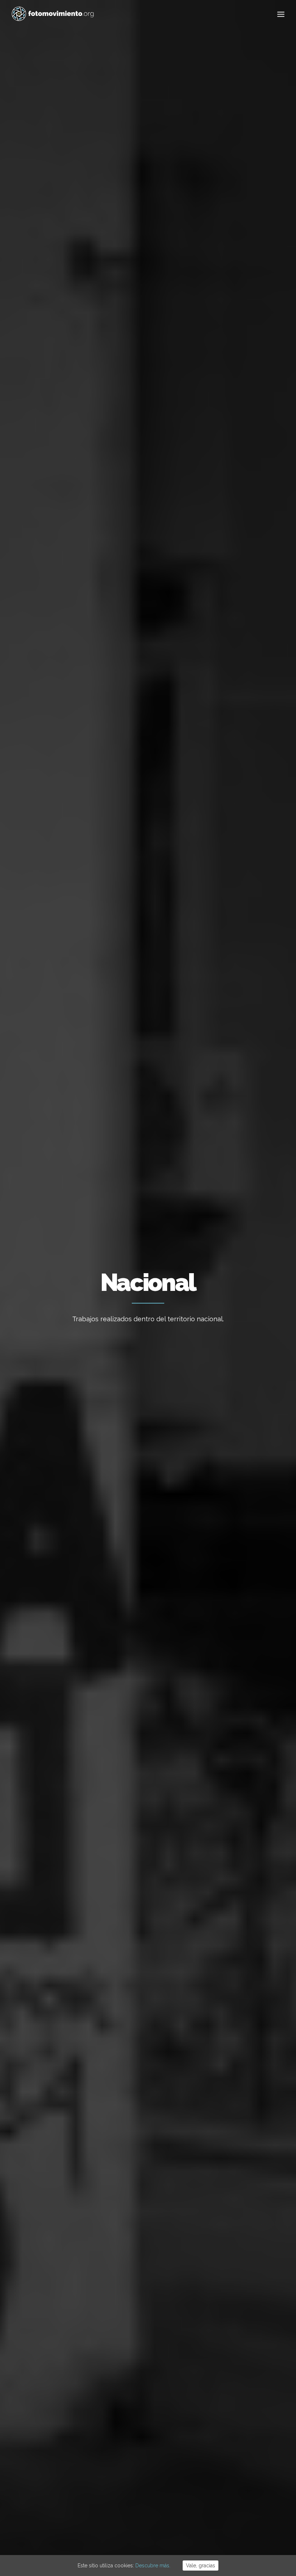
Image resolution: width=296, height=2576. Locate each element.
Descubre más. (153, 2566)
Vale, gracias (201, 2566)
